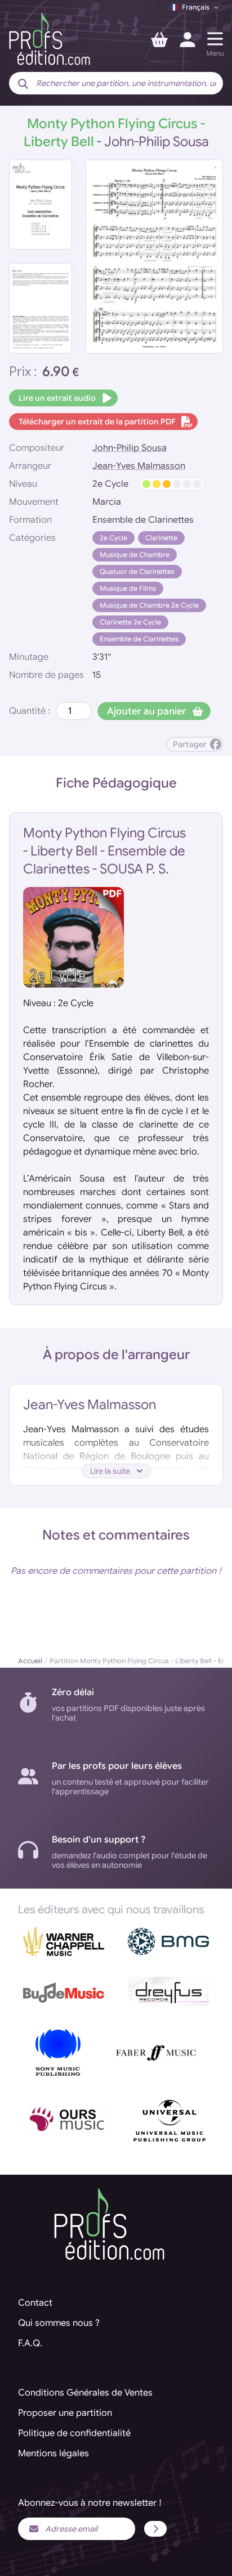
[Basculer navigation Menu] (215, 39)
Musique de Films (128, 588)
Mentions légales (53, 2453)
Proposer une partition (65, 2413)
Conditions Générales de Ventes (85, 2393)
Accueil (30, 1661)
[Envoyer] (155, 2529)
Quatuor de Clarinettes (137, 571)
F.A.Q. (30, 2343)
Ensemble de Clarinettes (139, 639)
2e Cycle (113, 538)
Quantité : (30, 711)
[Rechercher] (23, 84)
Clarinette (161, 538)
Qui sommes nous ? (59, 2323)
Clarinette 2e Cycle (130, 622)
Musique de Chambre (135, 554)
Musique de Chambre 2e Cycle (149, 605)
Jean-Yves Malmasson (139, 466)
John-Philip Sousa (130, 448)
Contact (35, 2303)
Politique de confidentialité (74, 2433)
